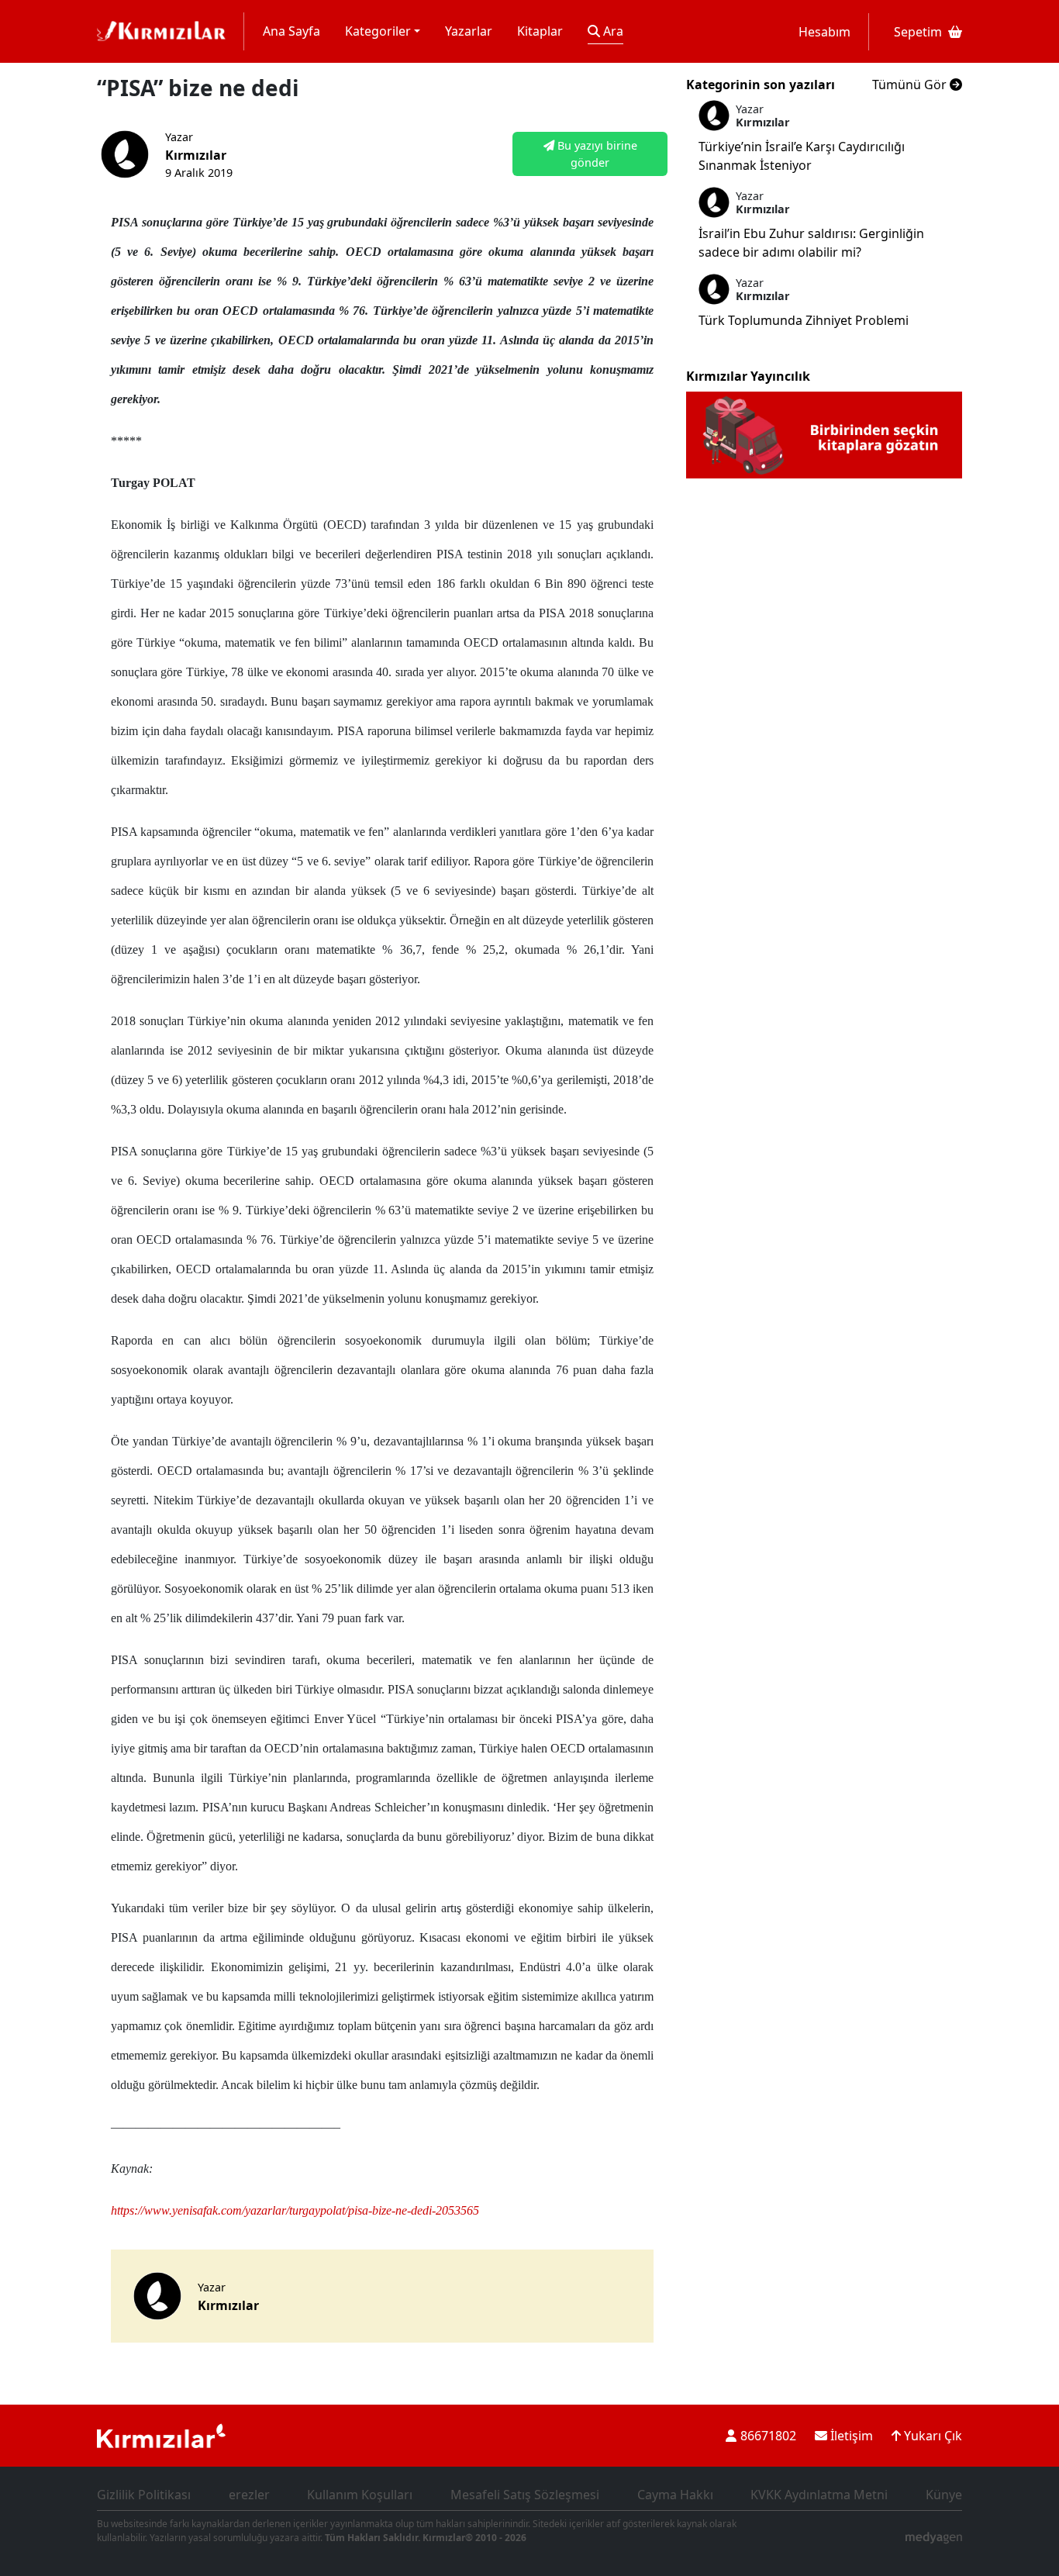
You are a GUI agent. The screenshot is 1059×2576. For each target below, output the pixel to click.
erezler (249, 2495)
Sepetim (918, 32)
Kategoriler (378, 31)
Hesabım (824, 32)
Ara (612, 31)
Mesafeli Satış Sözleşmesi (525, 2495)
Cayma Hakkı (675, 2495)
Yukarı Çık (931, 2436)
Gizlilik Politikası (144, 2495)
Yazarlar (469, 31)
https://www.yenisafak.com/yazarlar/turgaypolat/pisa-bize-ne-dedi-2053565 (295, 2210)
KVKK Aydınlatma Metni (819, 2495)
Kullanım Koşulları (360, 2495)
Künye (944, 2495)
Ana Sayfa (291, 31)
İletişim (850, 2436)
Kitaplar (540, 31)
